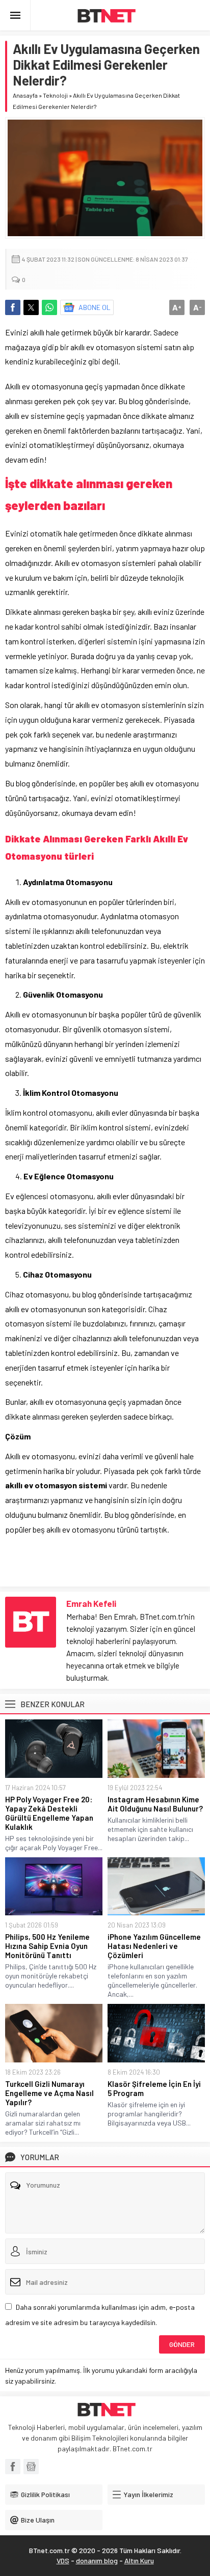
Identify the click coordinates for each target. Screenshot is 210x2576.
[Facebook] (13, 2467)
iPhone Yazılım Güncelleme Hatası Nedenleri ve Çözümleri (154, 1946)
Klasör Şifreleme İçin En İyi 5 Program (154, 2088)
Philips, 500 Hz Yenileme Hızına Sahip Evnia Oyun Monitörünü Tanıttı (47, 1946)
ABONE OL (95, 307)
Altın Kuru (139, 2560)
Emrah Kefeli (91, 1603)
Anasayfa (25, 95)
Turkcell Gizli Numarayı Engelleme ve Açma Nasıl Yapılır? (49, 2093)
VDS (63, 2560)
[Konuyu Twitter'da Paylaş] (31, 307)
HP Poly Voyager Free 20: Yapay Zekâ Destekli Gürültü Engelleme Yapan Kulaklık (49, 1813)
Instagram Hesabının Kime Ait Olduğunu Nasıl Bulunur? (155, 1804)
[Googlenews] (31, 2467)
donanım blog (97, 2560)
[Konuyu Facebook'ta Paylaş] (13, 307)
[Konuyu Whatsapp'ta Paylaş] (49, 307)
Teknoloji (55, 95)
